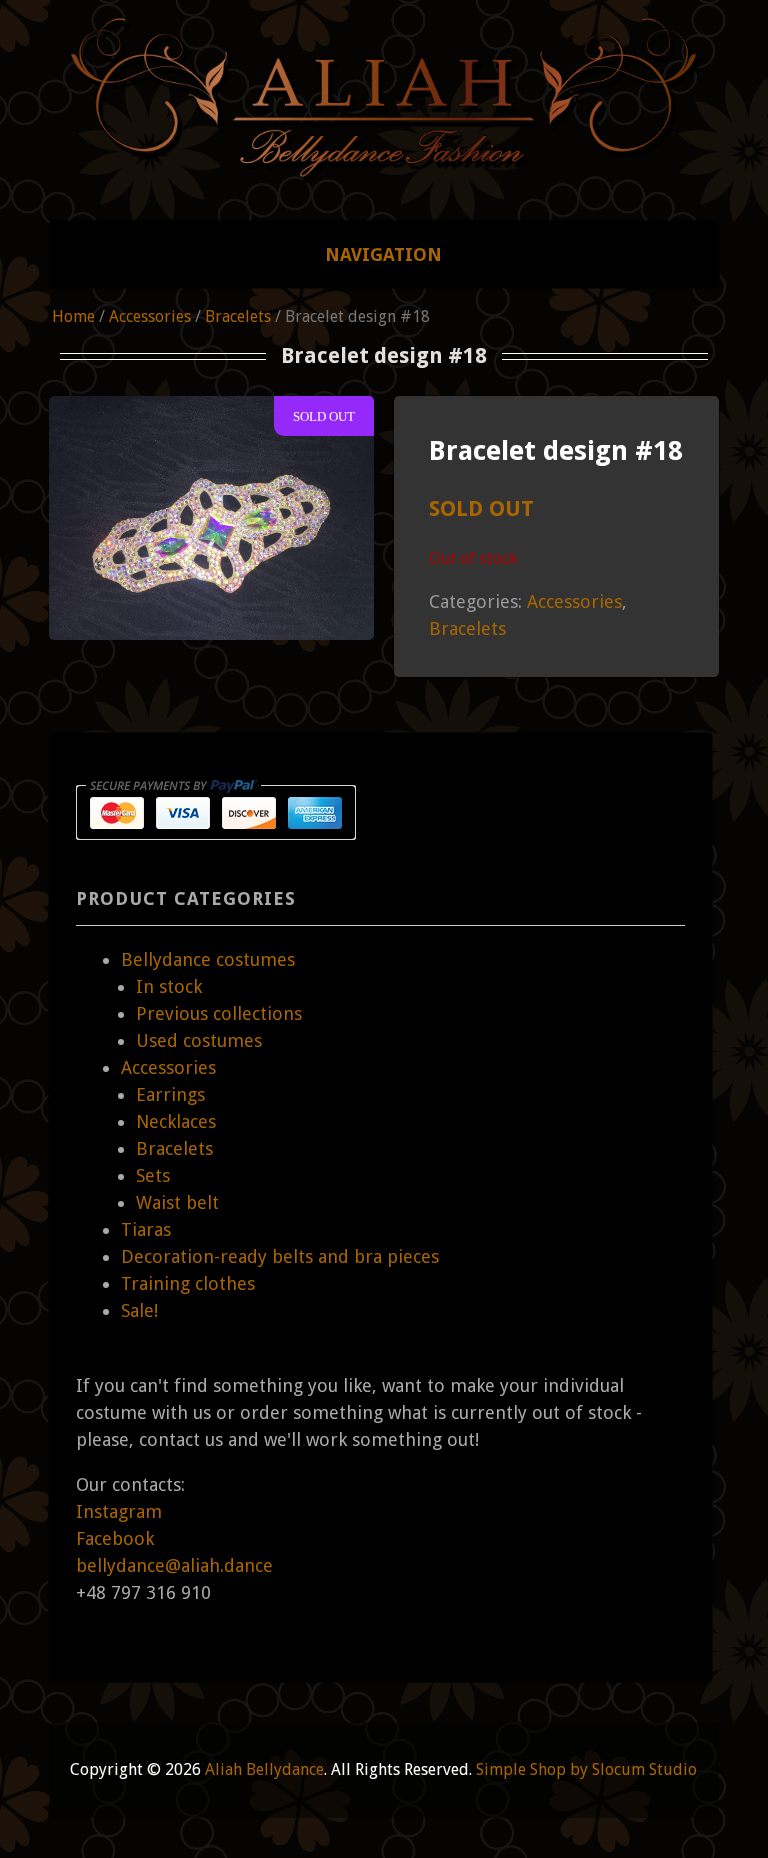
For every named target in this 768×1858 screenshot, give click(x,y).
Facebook (115, 1538)
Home (73, 316)
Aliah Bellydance (264, 1769)
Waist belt (177, 1202)
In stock (169, 986)
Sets (153, 1175)
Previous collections (219, 1013)
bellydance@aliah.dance (174, 1565)
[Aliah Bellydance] (383, 158)
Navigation (383, 254)
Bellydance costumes (208, 959)
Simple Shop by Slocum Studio (586, 1769)
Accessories (150, 316)
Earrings (170, 1094)
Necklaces (176, 1121)
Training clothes (188, 1283)
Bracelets (238, 316)
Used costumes (199, 1040)
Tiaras (146, 1229)
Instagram (119, 1511)
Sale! (139, 1310)
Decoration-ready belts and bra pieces (280, 1256)
